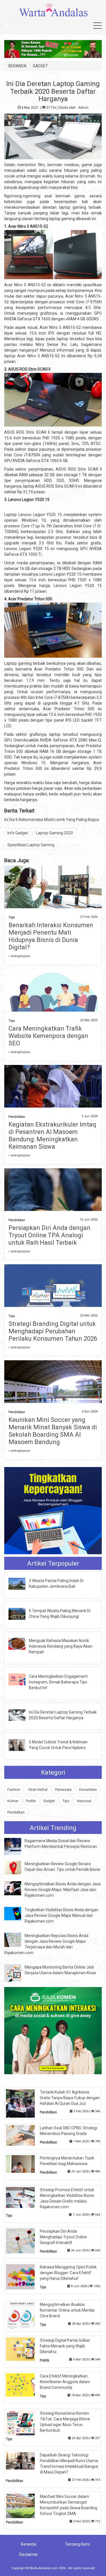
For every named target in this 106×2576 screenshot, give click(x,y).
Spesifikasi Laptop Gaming (31, 845)
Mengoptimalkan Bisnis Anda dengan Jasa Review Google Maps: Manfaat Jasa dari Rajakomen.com (63, 1890)
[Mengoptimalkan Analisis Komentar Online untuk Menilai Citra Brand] (25, 2315)
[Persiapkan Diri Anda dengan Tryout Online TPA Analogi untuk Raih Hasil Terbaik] (53, 1208)
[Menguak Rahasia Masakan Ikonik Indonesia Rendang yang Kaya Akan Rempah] (21, 1643)
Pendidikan (17, 1117)
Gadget (49, 1801)
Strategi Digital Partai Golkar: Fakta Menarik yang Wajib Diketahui (65, 2346)
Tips (12, 917)
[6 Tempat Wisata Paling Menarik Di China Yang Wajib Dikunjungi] (21, 1613)
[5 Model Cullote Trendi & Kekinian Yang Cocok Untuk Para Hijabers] (21, 1745)
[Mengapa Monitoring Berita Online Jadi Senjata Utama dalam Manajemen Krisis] (17, 1973)
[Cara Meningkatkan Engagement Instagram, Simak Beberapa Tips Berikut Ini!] (21, 1679)
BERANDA (18, 66)
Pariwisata (63, 1790)
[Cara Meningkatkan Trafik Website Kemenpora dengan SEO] (53, 1001)
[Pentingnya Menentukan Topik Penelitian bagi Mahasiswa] (25, 2164)
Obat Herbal (38, 1790)
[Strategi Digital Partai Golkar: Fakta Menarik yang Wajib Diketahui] (25, 2349)
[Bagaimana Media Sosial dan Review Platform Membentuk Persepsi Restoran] (17, 1846)
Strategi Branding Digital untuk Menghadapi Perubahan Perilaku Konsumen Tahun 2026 (53, 1331)
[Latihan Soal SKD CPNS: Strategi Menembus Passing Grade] (25, 2135)
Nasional (84, 1801)
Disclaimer (29, 2554)
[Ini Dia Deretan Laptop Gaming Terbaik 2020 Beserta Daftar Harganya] (21, 1715)
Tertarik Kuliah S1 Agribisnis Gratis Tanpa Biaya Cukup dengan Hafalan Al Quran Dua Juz (70, 2098)
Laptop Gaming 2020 (54, 833)
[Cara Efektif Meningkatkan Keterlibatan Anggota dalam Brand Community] (25, 2385)
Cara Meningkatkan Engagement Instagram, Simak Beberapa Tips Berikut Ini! (58, 1682)
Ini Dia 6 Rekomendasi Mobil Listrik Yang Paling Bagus (52, 820)
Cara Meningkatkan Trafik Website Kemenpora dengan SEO (48, 1036)
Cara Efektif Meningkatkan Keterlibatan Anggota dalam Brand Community (65, 2382)
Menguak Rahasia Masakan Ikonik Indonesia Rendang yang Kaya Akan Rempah (61, 1646)
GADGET (40, 66)
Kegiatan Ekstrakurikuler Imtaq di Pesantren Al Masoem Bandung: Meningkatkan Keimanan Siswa (52, 1136)
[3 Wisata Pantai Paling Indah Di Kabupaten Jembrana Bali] (21, 1583)
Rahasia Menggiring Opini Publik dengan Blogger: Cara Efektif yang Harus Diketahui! (68, 2273)
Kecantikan (88, 1790)
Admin (83, 108)
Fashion (14, 1790)
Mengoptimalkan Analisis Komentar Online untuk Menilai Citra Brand (67, 2310)
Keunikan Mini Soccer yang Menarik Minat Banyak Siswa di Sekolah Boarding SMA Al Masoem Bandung (53, 1431)
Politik (31, 1801)
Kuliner (13, 1801)
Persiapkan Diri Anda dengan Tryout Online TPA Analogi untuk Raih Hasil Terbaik (49, 1235)
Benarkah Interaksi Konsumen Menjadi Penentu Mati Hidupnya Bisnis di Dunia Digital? (51, 936)
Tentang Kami (77, 2544)
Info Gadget (18, 833)
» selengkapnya (19, 956)
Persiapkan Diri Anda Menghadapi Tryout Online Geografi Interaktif (63, 2237)
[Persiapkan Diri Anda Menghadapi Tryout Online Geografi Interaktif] (25, 2241)
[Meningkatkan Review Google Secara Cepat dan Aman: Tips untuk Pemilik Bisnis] (17, 1867)
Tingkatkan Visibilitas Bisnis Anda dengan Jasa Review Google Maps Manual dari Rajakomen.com (61, 1915)
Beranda (29, 2544)
